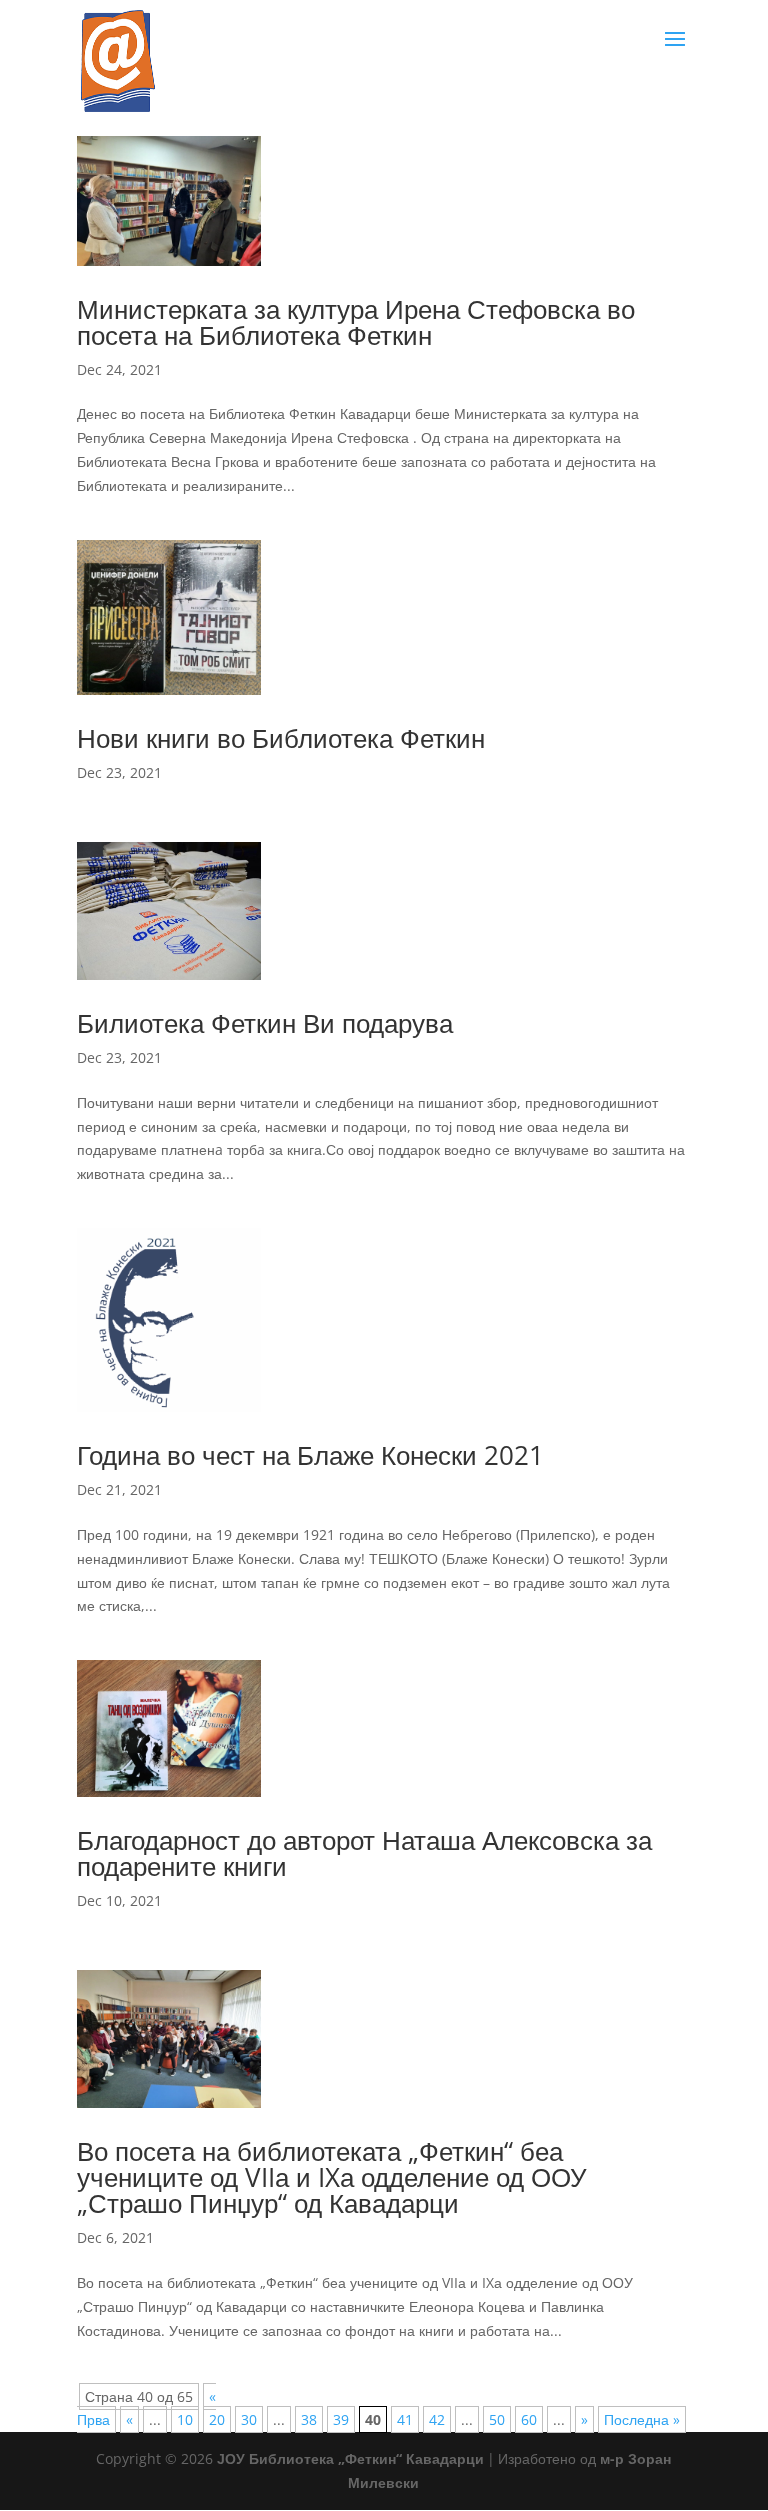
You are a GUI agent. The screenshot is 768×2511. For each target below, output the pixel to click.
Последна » (642, 2419)
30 (249, 2419)
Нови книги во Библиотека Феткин (281, 738)
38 (309, 2419)
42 (437, 2419)
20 (217, 2419)
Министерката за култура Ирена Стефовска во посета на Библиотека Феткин (356, 322)
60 (529, 2419)
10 (185, 2419)
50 (497, 2419)
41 (405, 2419)
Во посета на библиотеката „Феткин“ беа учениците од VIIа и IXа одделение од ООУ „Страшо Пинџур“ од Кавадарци (332, 2177)
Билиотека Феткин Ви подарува (265, 1023)
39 (341, 2419)
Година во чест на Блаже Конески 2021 (310, 1455)
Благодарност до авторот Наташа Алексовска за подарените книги (364, 1853)
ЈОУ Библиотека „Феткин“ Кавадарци (350, 2458)
